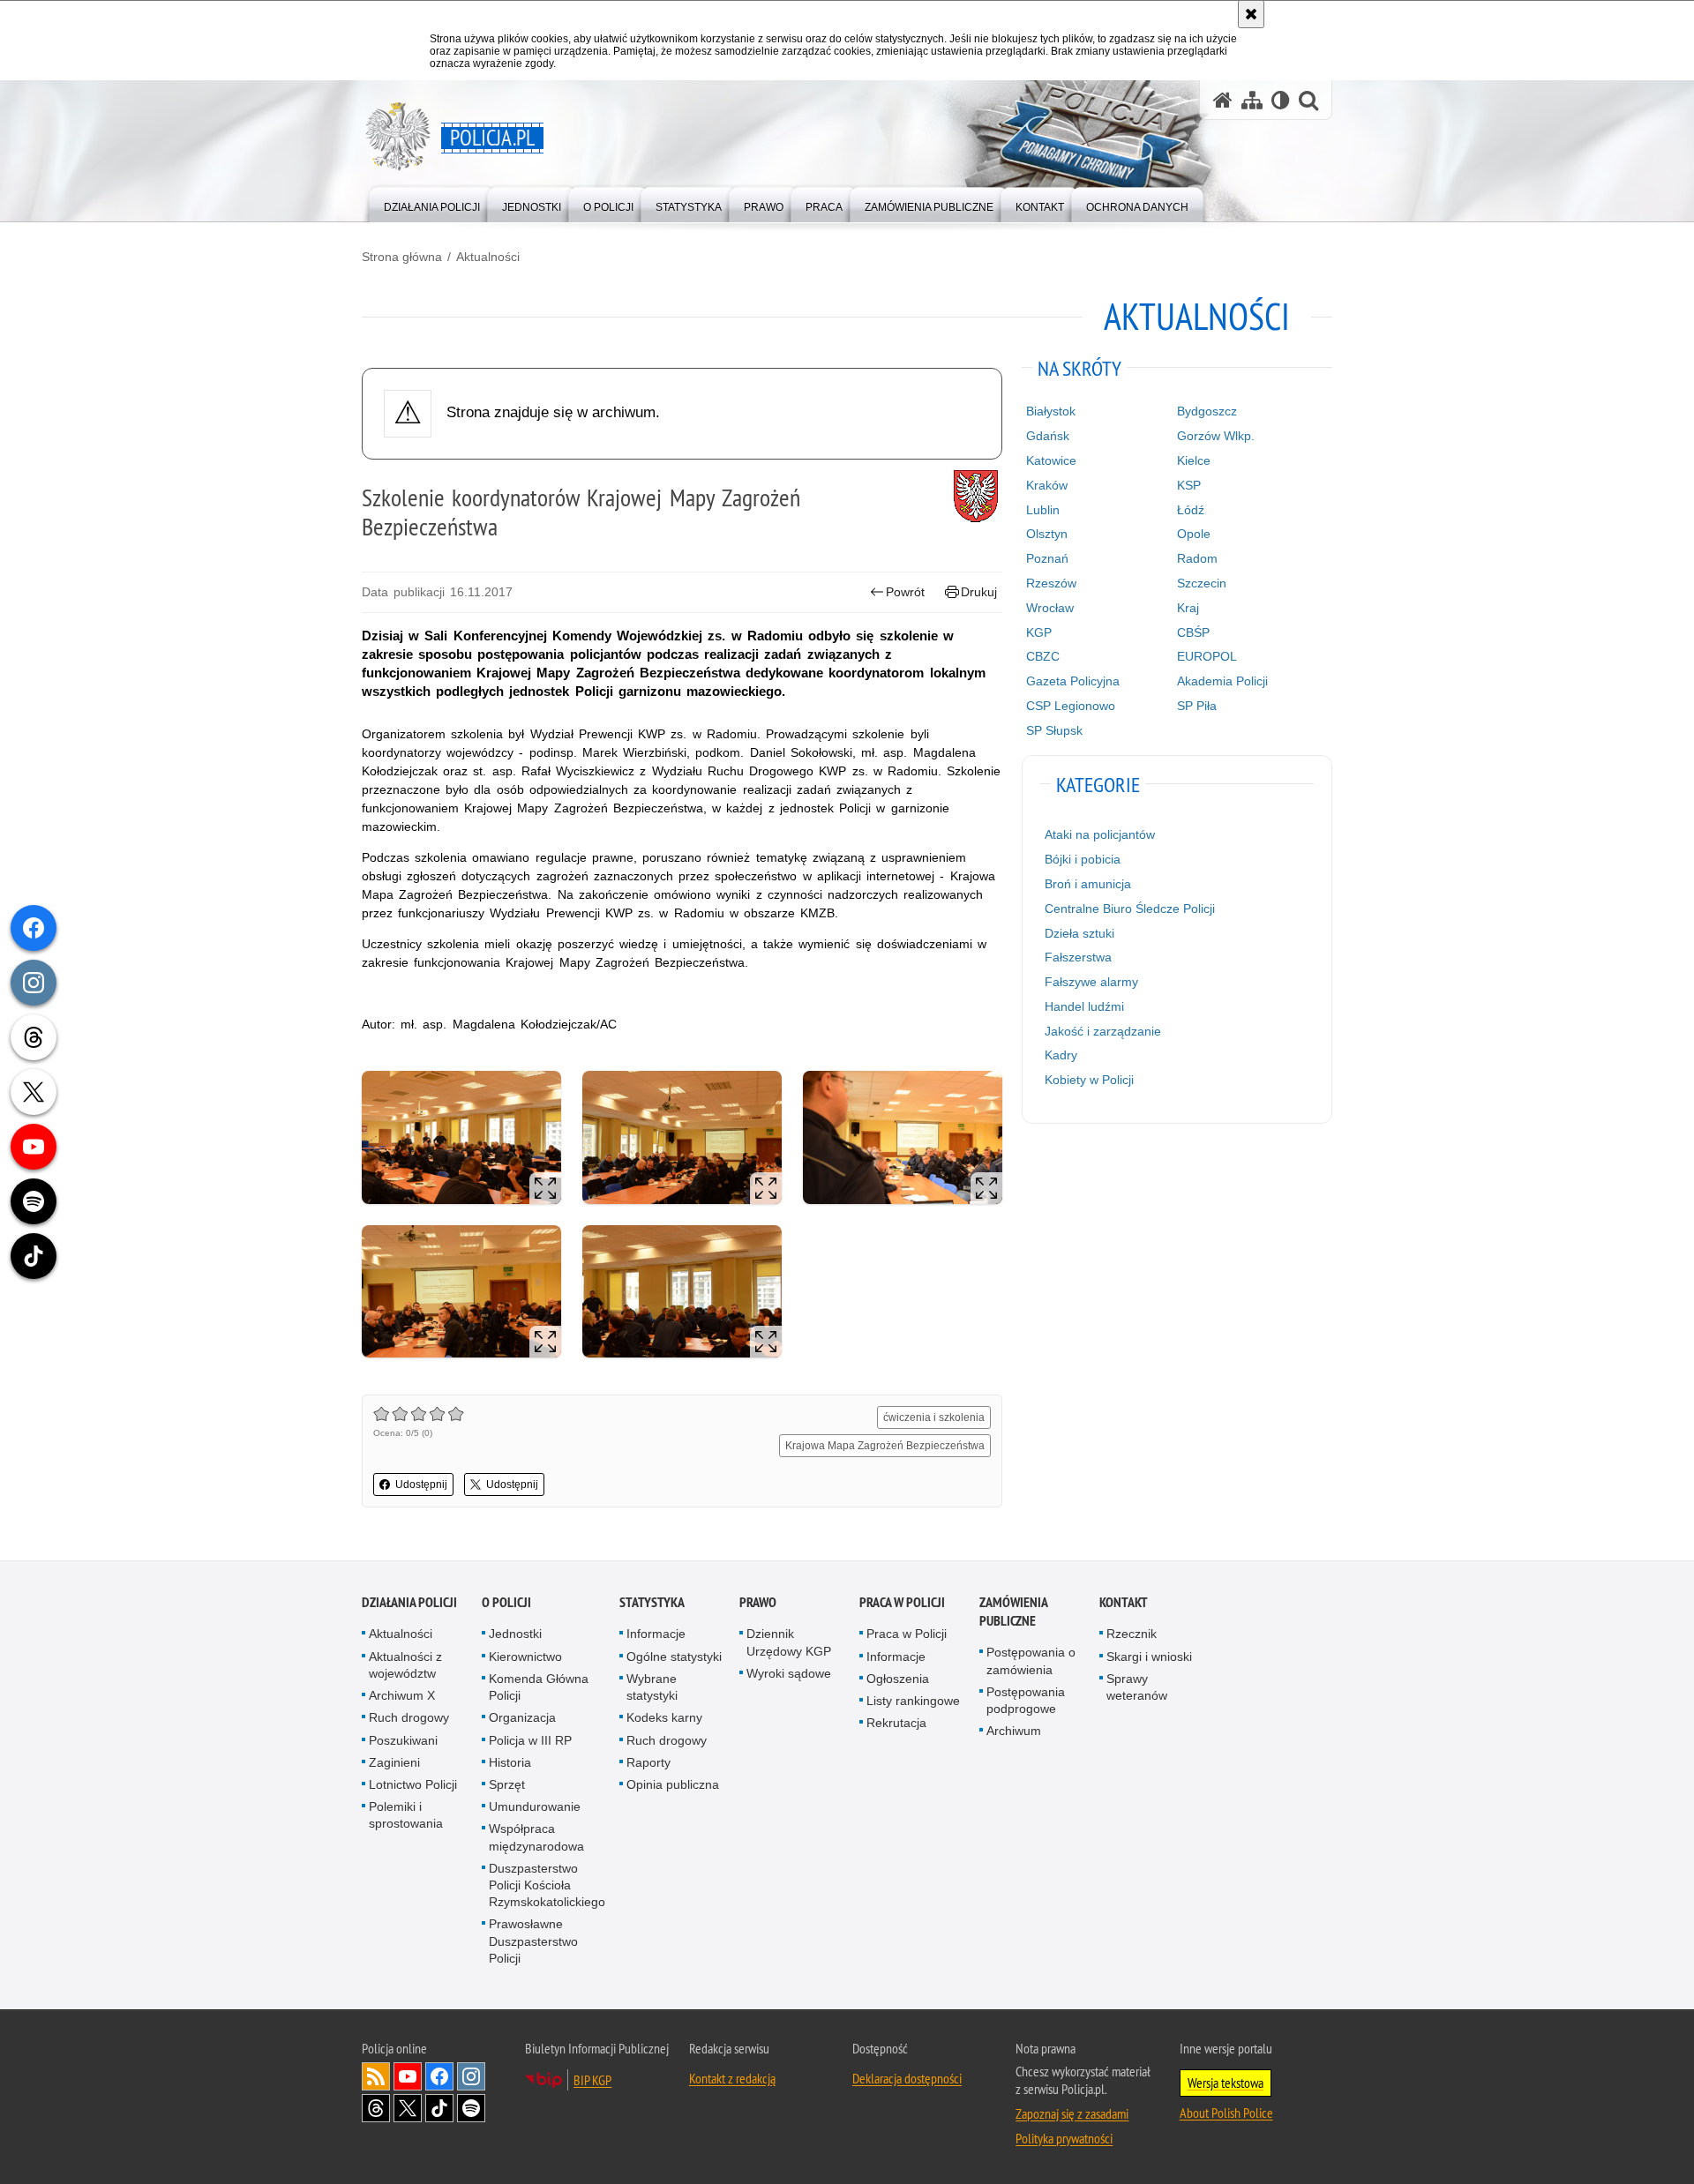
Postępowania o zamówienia (1031, 1660)
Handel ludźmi (1084, 1006)
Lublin (1043, 510)
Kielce (1194, 460)
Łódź (1191, 510)
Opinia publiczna (673, 1784)
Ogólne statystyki (674, 1657)
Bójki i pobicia (1083, 859)
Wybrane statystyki (652, 1687)
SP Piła (1197, 706)
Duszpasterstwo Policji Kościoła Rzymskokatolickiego (547, 1885)
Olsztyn (1047, 534)
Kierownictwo (525, 1657)
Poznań (1047, 558)
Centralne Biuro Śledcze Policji (1130, 909)
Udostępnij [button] (421, 1485)
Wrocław (1050, 608)
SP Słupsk (1054, 730)
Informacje (656, 1634)
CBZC (1043, 656)
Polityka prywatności (1064, 2138)
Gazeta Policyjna (1073, 681)
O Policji (506, 1602)
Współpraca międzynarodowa (536, 1837)
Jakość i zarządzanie (1103, 1031)
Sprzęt (507, 1784)
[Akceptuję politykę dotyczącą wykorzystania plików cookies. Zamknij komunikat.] (1251, 14)
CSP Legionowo (1071, 706)
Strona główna (402, 257)
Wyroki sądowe (789, 1673)
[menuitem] (432, 203)
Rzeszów (1051, 583)
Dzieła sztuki (1079, 933)
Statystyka (652, 1602)
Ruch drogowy (409, 1717)
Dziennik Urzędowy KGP (789, 1642)
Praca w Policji (902, 1602)
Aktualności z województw (405, 1665)
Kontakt (1124, 1602)
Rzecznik (1132, 1634)
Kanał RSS (376, 2076)
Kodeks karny (664, 1717)
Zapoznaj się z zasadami (1072, 2113)
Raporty (648, 1762)
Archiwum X (402, 1695)
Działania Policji (409, 1602)
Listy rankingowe (913, 1701)
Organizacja (522, 1717)
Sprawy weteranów (1137, 1687)
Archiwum (1014, 1731)
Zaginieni (394, 1762)
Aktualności (488, 257)
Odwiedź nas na (408, 2076)
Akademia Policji (1222, 681)
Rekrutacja (896, 1723)
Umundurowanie (535, 1806)
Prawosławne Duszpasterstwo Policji (533, 1941)
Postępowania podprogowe (1026, 1700)
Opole (1194, 534)
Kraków (1047, 485)
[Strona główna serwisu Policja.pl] (1223, 100)
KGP (1039, 632)
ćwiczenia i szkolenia (934, 1417)
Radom (1197, 558)
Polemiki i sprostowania (406, 1815)
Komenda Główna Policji (539, 1687)
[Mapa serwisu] (1252, 100)
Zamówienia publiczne (1013, 1612)
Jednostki (515, 1634)
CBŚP (1193, 632)
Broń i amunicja (1088, 884)
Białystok (1051, 411)
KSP (1189, 485)
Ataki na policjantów (1100, 834)
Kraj (1188, 608)
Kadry (1061, 1055)
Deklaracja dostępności (907, 2078)
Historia (510, 1762)
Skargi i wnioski (1149, 1657)
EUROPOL (1207, 656)
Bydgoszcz (1207, 411)
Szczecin (1202, 583)
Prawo (758, 1602)
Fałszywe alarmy (1091, 982)
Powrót (905, 592)
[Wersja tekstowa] (1281, 100)
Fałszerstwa (1078, 957)
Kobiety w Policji (1089, 1080)
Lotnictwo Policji (413, 1784)
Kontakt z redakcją (732, 2078)
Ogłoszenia (898, 1679)
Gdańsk (1048, 436)
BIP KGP (592, 2080)
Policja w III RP (530, 1740)
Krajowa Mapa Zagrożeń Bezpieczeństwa (885, 1446)
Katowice (1051, 460)
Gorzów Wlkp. (1216, 436)
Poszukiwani (403, 1740)
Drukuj (979, 592)
